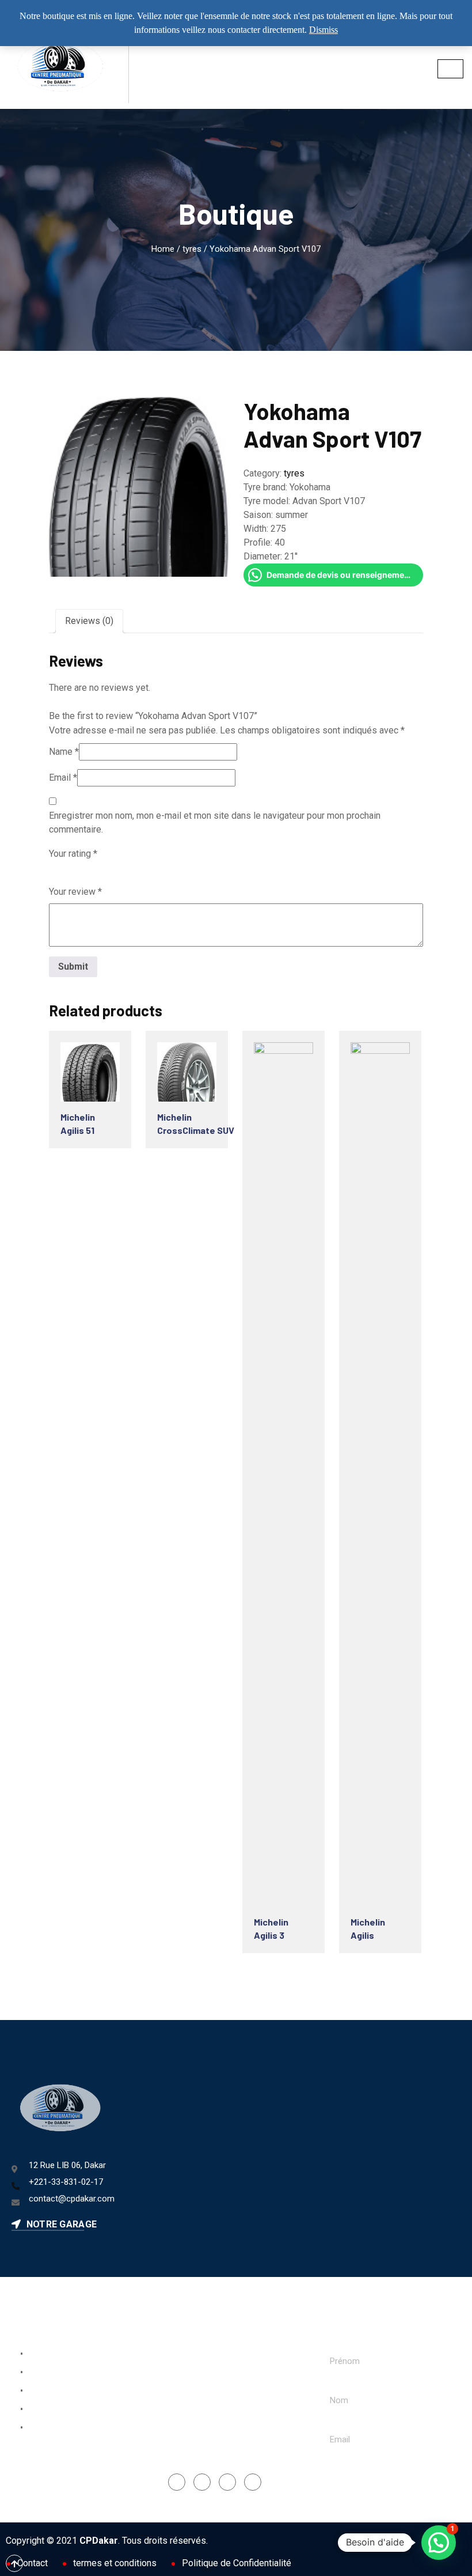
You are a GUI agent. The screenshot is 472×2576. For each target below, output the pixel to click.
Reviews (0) (89, 621)
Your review (75, 892)
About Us (43, 2373)
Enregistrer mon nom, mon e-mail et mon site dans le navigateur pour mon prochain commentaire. (215, 822)
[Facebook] (177, 2482)
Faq (32, 2391)
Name (64, 752)
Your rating (73, 854)
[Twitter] (253, 2482)
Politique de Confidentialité (237, 2563)
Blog (34, 2409)
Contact (33, 2563)
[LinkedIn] (227, 2482)
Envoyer (357, 2478)
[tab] (89, 621)
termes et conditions (115, 2563)
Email (63, 778)
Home (163, 249)
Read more (97, 1076)
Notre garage (60, 2224)
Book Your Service (60, 2354)
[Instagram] (202, 2482)
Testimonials (50, 2428)
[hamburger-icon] (450, 69)
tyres (192, 249)
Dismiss (323, 30)
